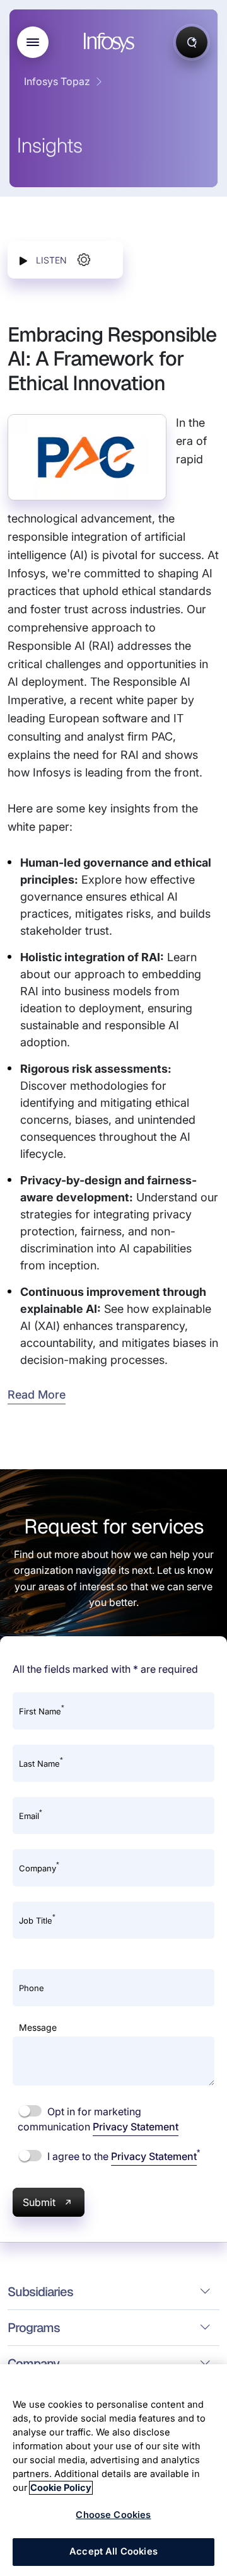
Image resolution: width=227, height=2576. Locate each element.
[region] (113, 2470)
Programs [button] (34, 2328)
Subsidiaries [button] (40, 2292)
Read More (37, 1395)
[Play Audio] (23, 260)
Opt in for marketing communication (98, 2119)
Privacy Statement (136, 2127)
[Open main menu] (33, 42)
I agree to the (122, 2156)
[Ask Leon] (192, 42)
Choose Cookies (113, 2515)
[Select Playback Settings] (84, 260)
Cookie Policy (61, 2488)
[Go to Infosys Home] (111, 43)
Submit (39, 2202)
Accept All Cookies (113, 2551)
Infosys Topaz (57, 81)
